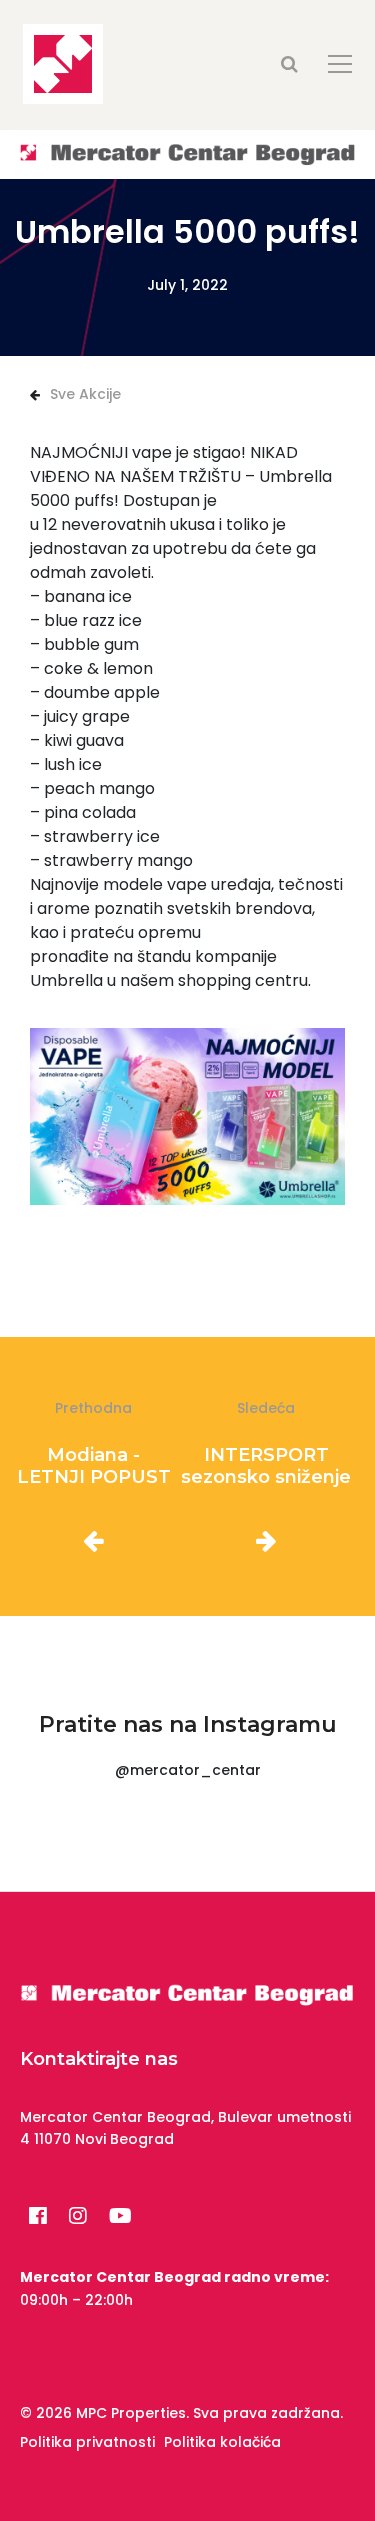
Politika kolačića (222, 2442)
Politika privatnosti (87, 2442)
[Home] (187, 153)
